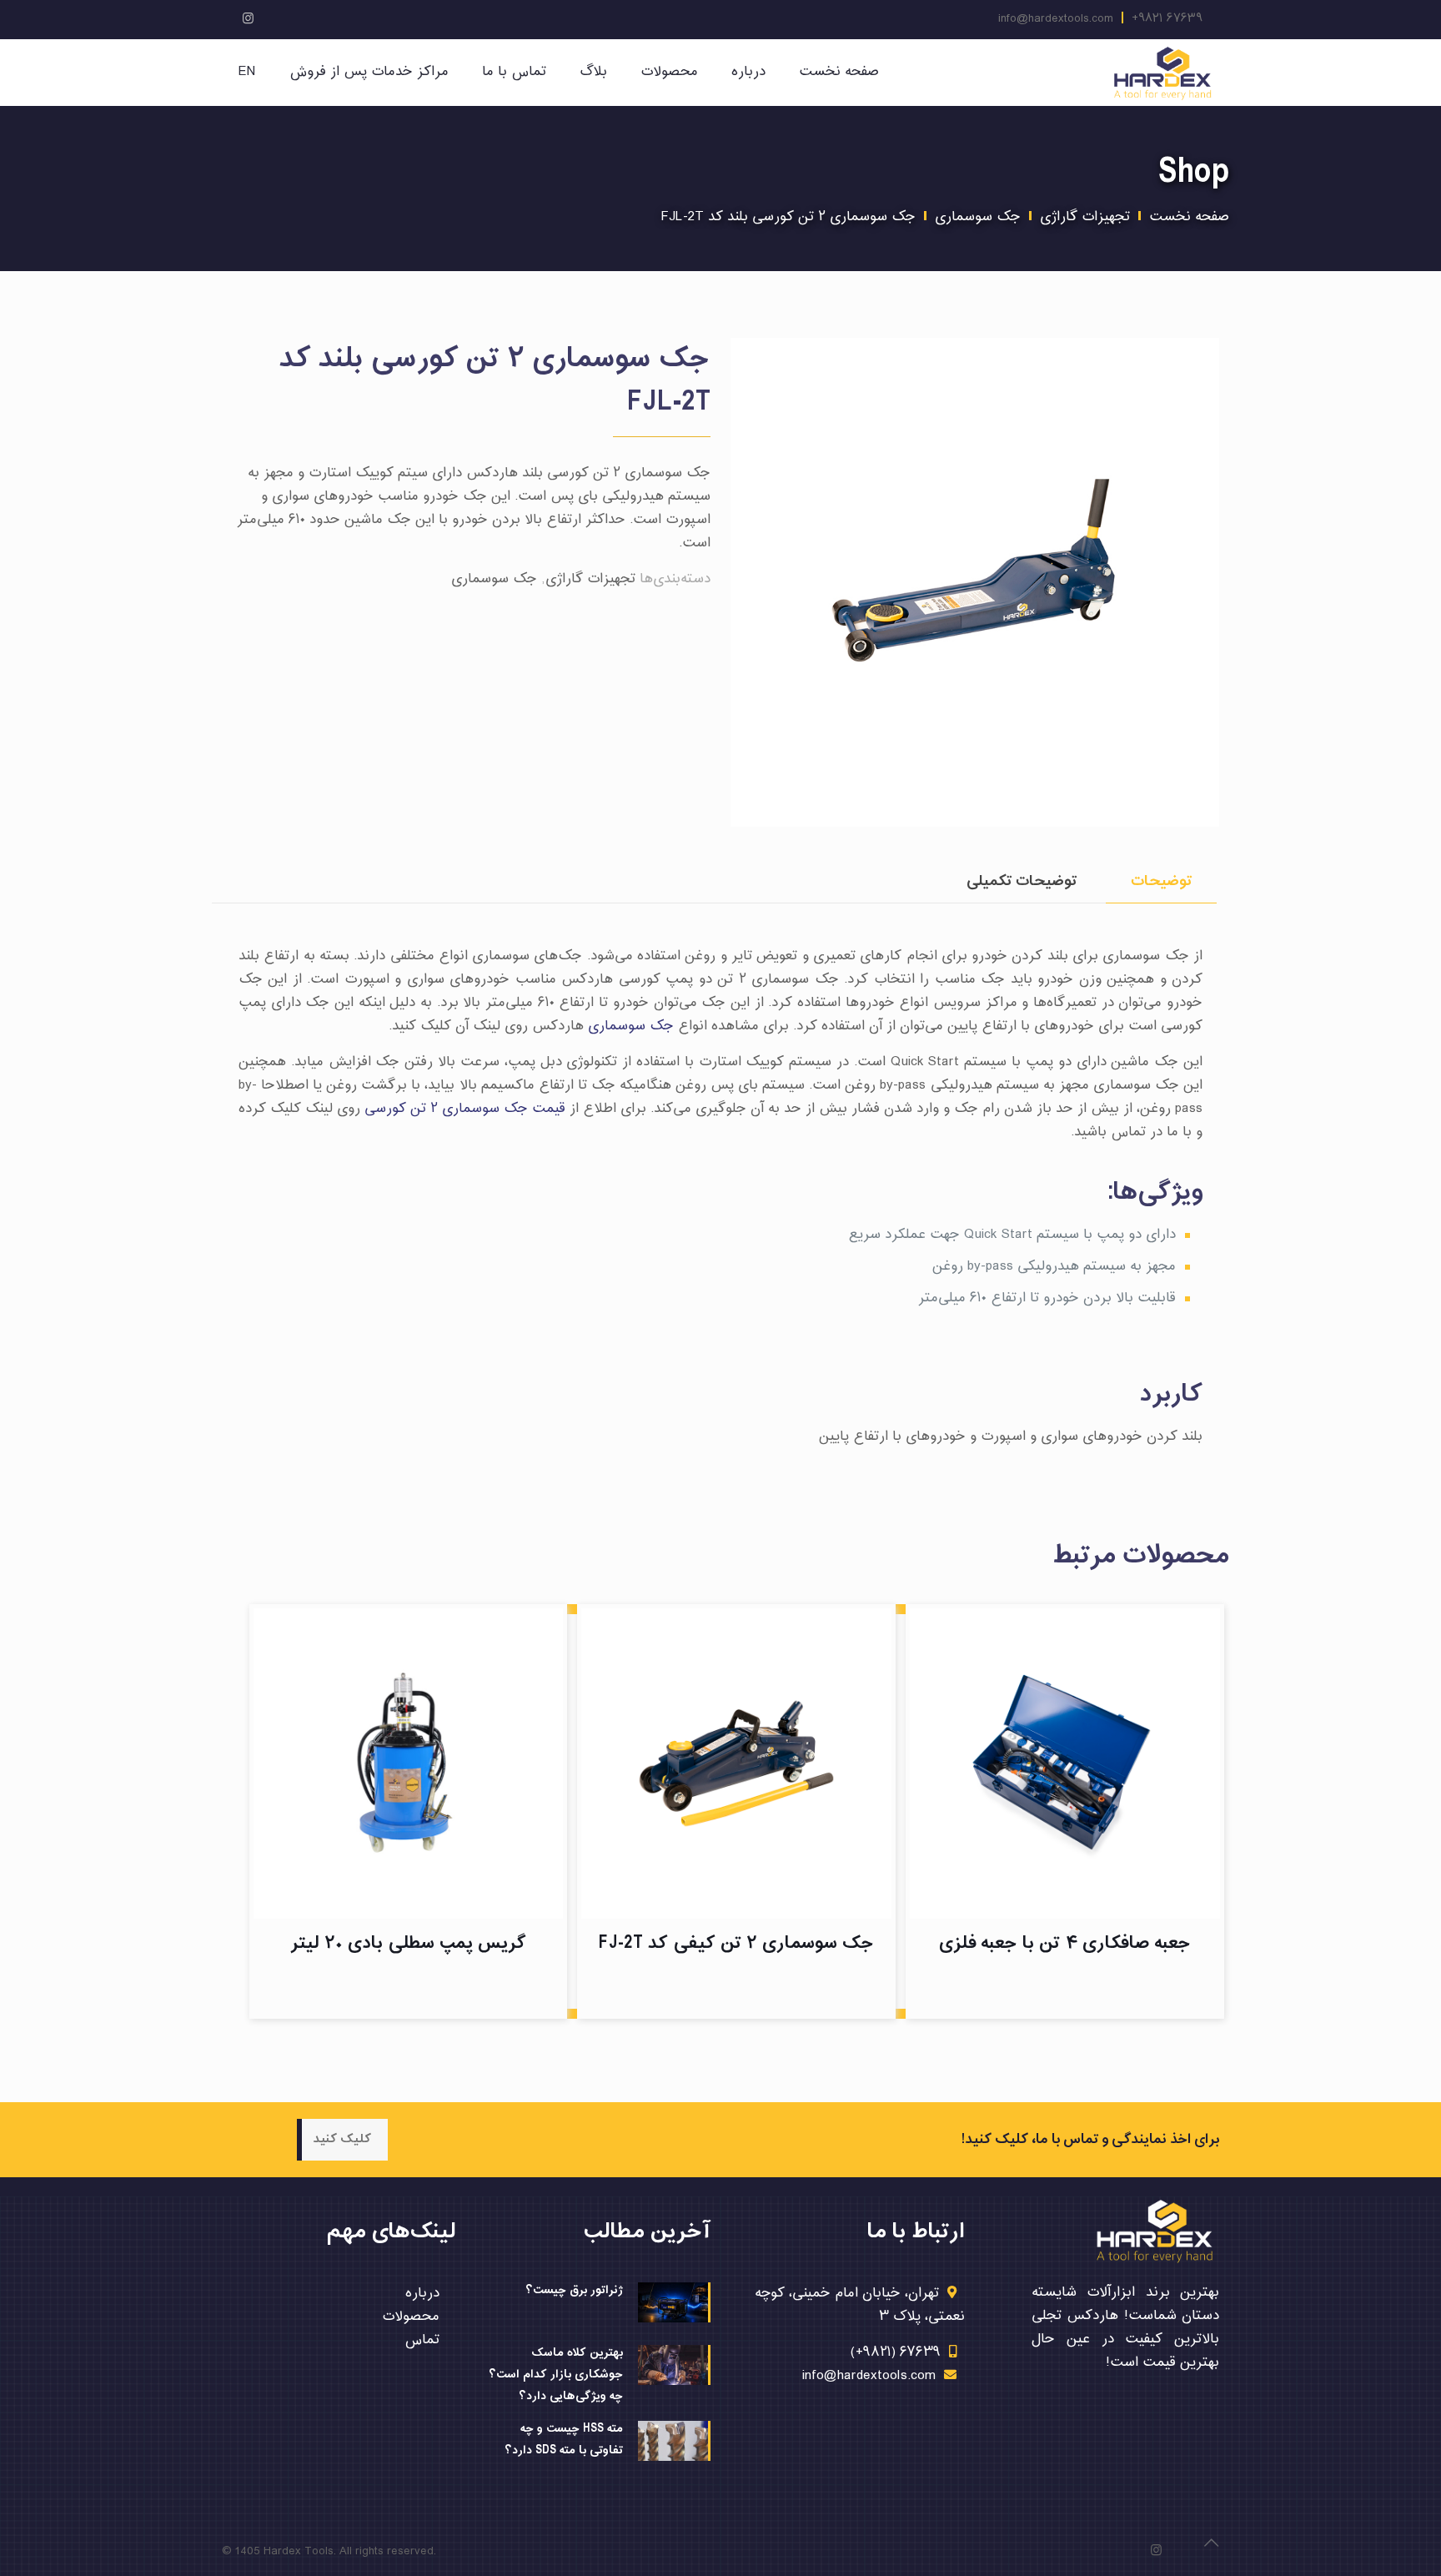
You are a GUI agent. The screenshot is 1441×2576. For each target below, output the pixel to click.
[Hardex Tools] (1162, 73)
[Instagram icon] (248, 20)
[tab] (1161, 881)
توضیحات (1161, 881)
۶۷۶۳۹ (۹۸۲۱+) (896, 2353)
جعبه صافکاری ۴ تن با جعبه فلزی (1065, 1943)
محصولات (411, 2317)
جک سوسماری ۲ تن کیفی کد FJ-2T (736, 1943)
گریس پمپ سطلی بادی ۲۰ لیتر (408, 1943)
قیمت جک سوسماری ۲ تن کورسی (465, 1109)
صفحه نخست (1189, 217)
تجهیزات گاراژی (1085, 217)
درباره (422, 2294)
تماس (422, 2340)
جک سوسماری (978, 217)
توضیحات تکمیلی (1022, 881)
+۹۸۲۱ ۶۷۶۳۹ (1167, 19)
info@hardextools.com (1056, 19)
